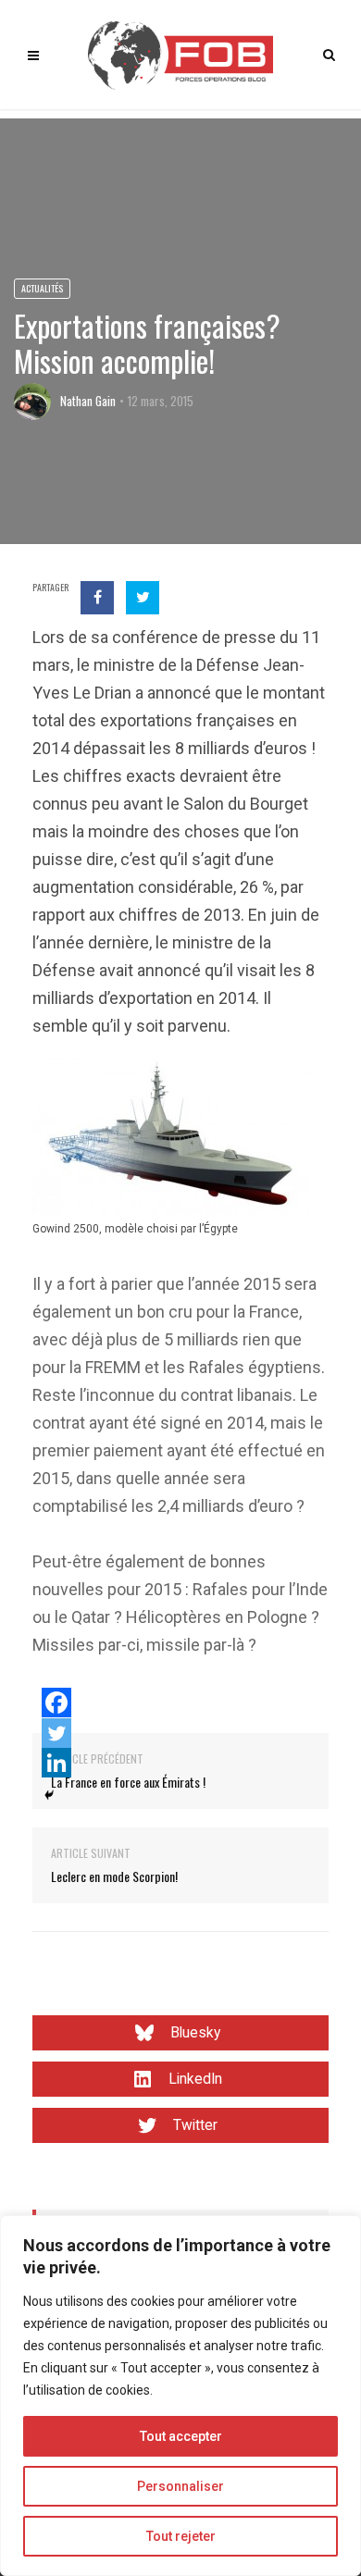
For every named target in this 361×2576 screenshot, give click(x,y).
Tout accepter (181, 2436)
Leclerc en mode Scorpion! (114, 1876)
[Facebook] (56, 1703)
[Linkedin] (56, 1763)
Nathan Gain (88, 401)
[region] (180, 2396)
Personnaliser (180, 2486)
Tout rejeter (181, 2536)
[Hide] (49, 1795)
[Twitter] (56, 1733)
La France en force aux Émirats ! (128, 1782)
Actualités (42, 288)
